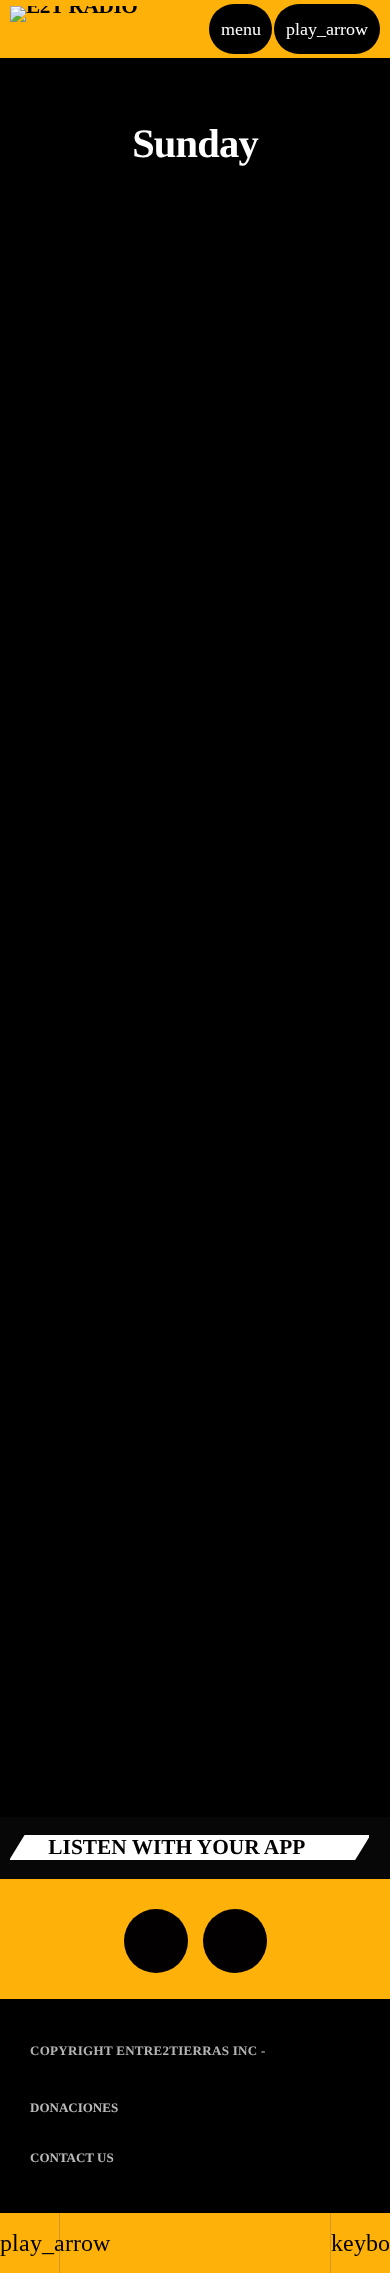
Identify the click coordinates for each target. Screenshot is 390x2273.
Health (57, 1154)
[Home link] (73, 29)
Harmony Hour (89, 934)
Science (59, 395)
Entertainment (81, 901)
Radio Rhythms (90, 1693)
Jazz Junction (82, 681)
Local (54, 648)
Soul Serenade (84, 1440)
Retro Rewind (83, 428)
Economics (68, 1660)
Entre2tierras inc (186, 2050)
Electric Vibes (82, 1187)
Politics (60, 1407)
